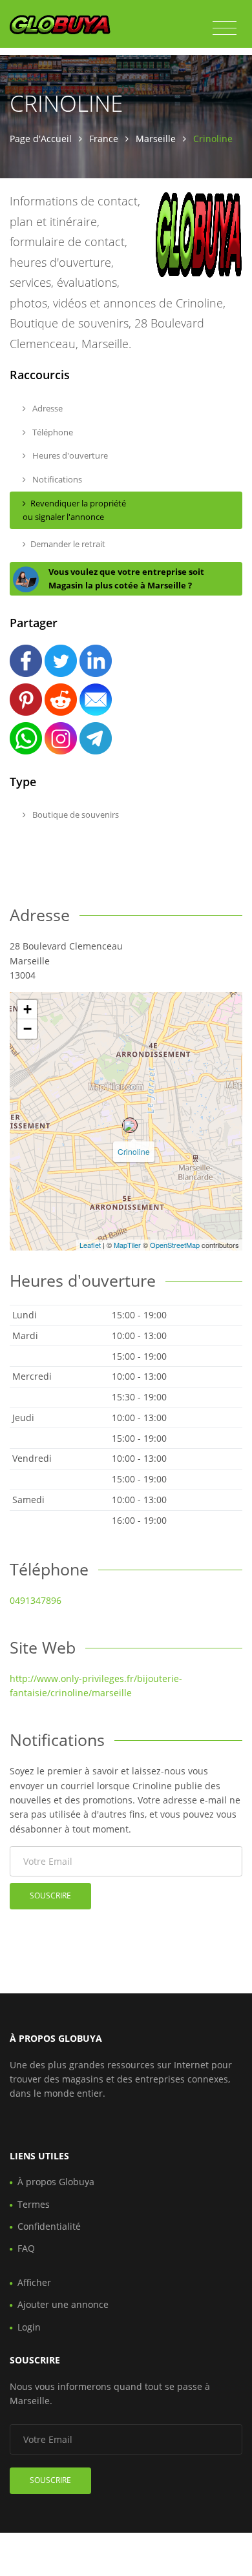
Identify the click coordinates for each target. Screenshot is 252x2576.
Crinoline (134, 1151)
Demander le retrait (68, 544)
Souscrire (50, 1896)
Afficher (34, 2282)
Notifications (56, 479)
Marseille (156, 139)
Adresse (47, 408)
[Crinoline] (130, 1125)
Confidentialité (49, 2226)
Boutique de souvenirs (75, 815)
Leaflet (90, 1245)
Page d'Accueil (41, 139)
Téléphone (52, 432)
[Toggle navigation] (225, 28)
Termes (34, 2204)
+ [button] (27, 1009)
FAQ (26, 2248)
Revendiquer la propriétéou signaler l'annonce (74, 510)
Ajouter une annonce (63, 2304)
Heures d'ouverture (69, 455)
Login (29, 2327)
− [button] (27, 1029)
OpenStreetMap (175, 1245)
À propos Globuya (56, 2182)
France (104, 139)
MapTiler (127, 1245)
